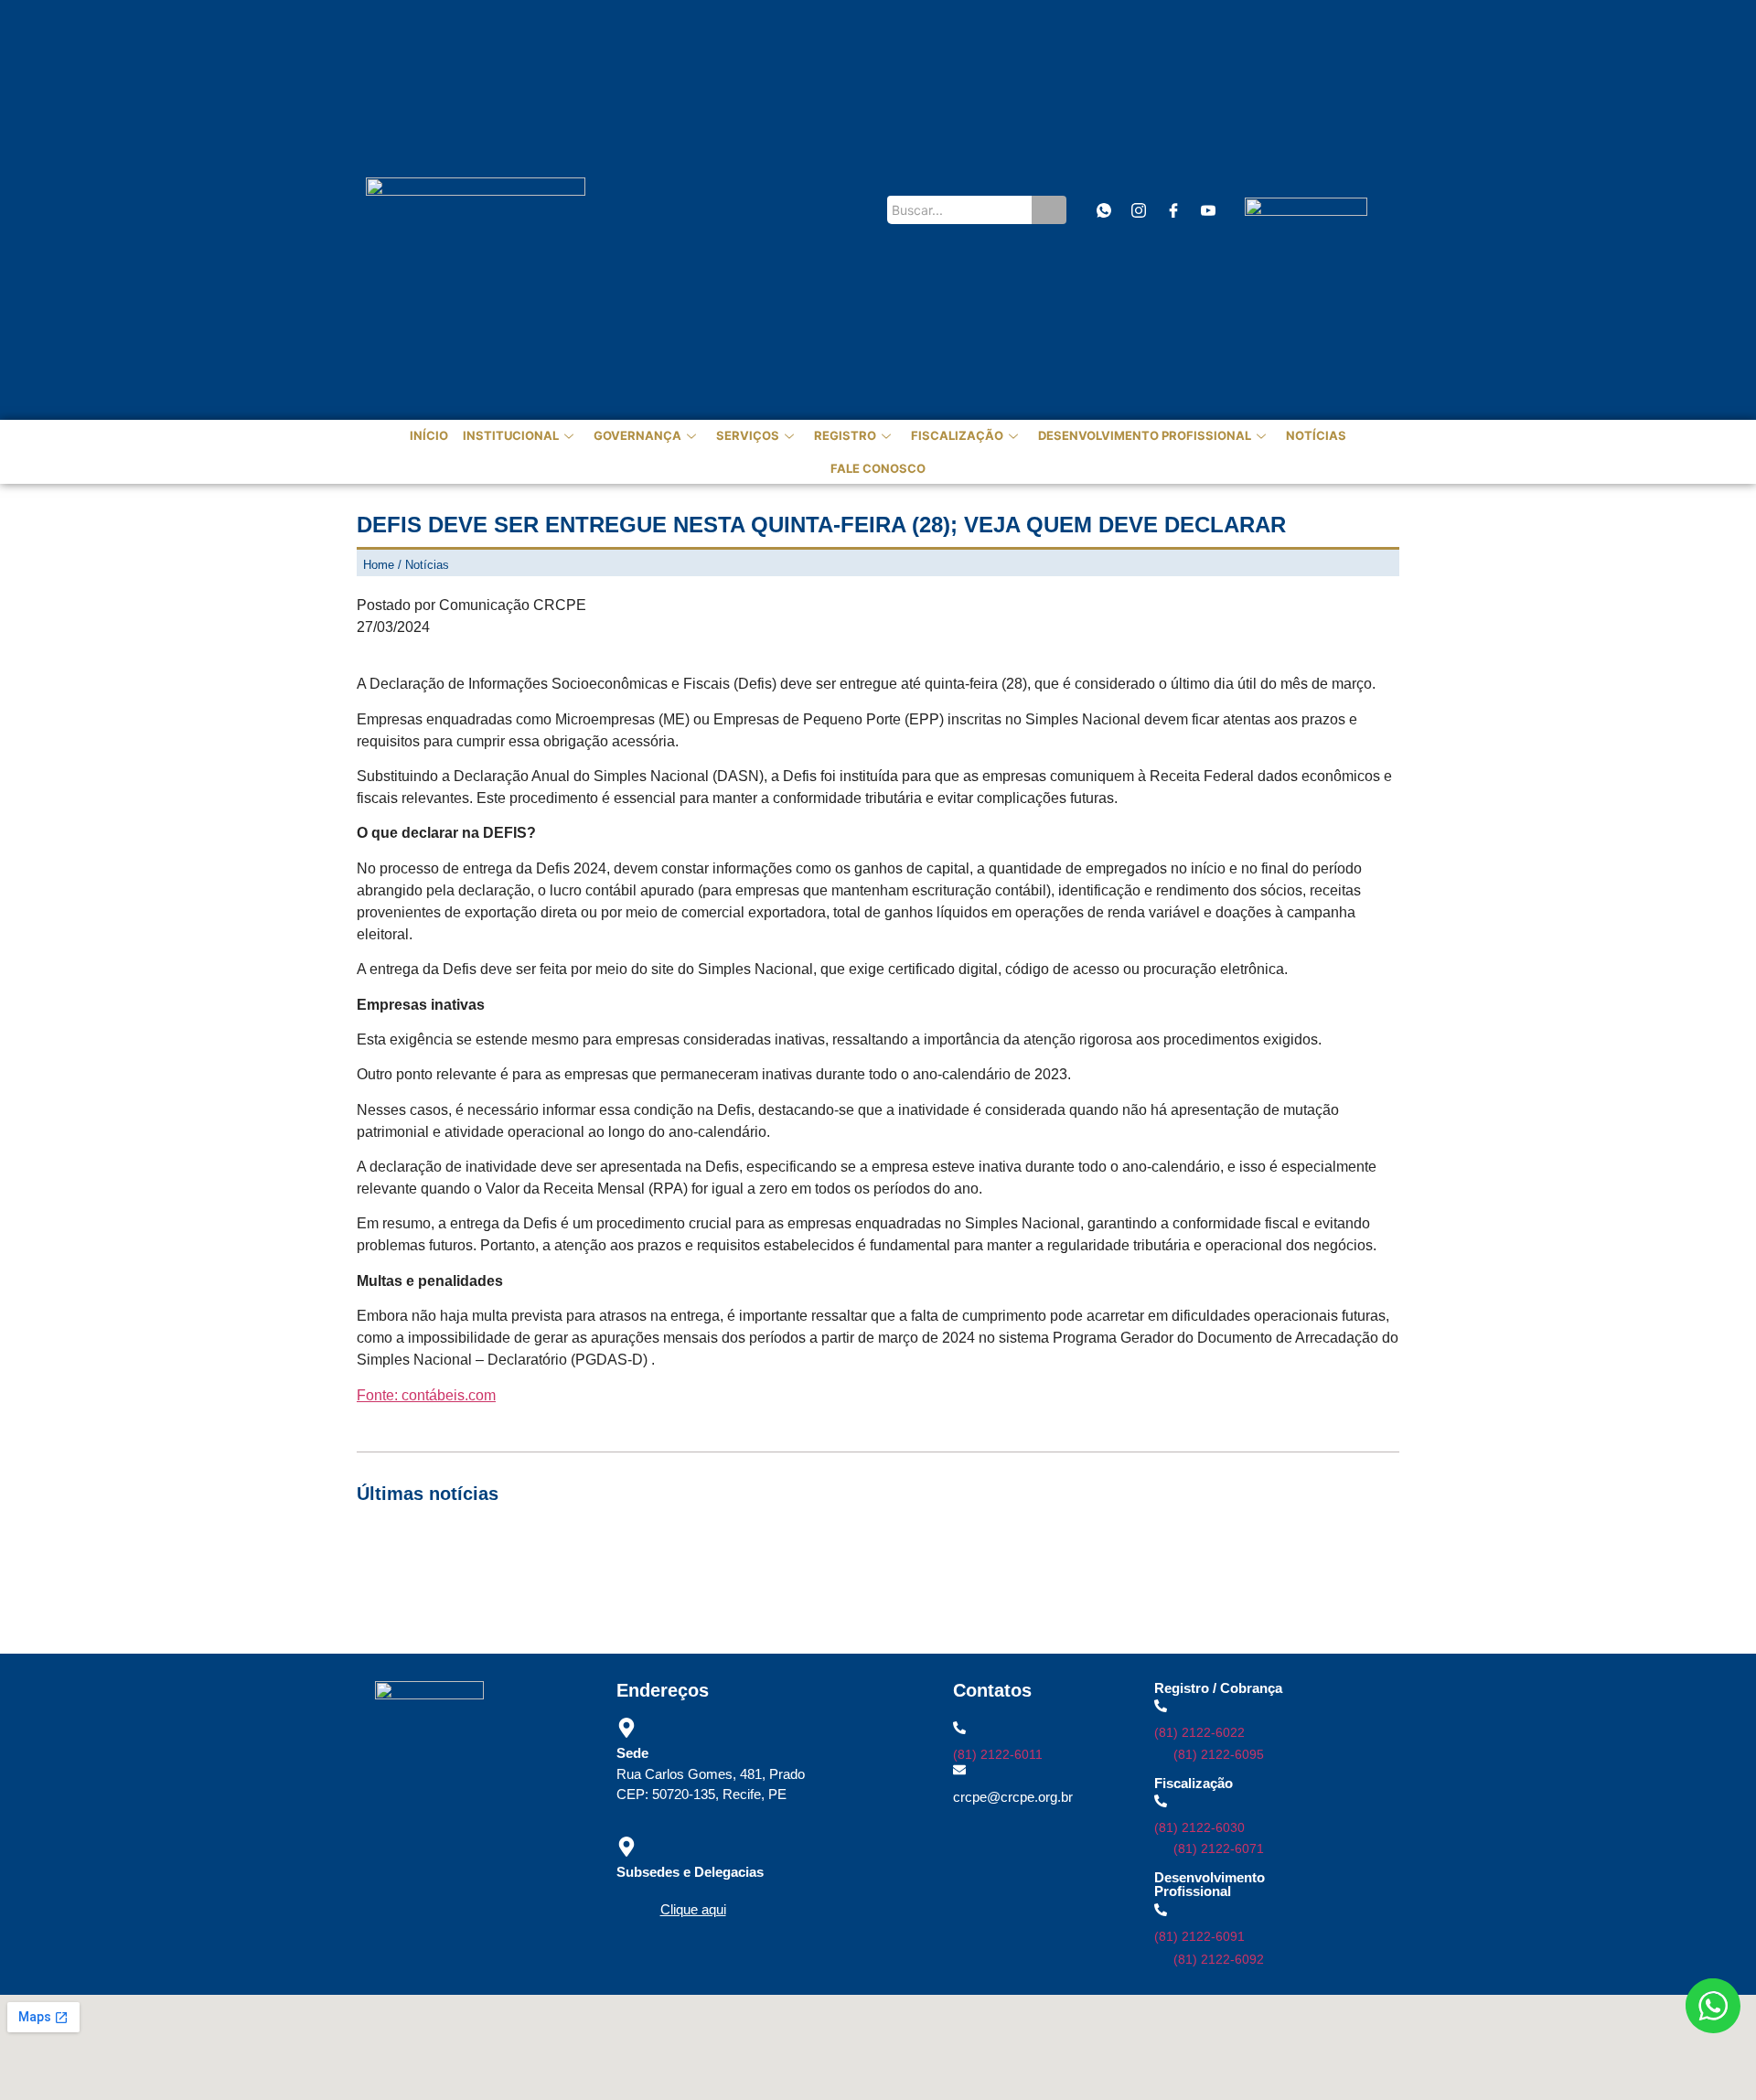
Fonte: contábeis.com (426, 1395)
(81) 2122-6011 (998, 1754)
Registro (845, 435)
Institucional (511, 435)
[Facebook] (1173, 210)
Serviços (748, 435)
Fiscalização (957, 435)
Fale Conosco (878, 468)
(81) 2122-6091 (1199, 1936)
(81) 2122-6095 (1219, 1754)
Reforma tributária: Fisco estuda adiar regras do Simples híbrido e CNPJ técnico (605, 1597)
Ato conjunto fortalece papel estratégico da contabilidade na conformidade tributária (1068, 1552)
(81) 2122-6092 (1219, 1959)
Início (429, 435)
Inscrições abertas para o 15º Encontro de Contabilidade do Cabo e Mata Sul (594, 1552)
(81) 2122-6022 (1199, 1732)
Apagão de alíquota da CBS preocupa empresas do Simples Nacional (1093, 1575)
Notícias (1316, 435)
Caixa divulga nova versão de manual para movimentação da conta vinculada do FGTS (626, 1575)
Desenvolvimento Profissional (1145, 435)
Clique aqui (693, 1909)
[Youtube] (1208, 210)
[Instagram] (1138, 210)
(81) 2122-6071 (1219, 1848)
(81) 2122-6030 (1199, 1827)
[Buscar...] (1049, 210)
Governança (637, 435)
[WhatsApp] (1103, 210)
